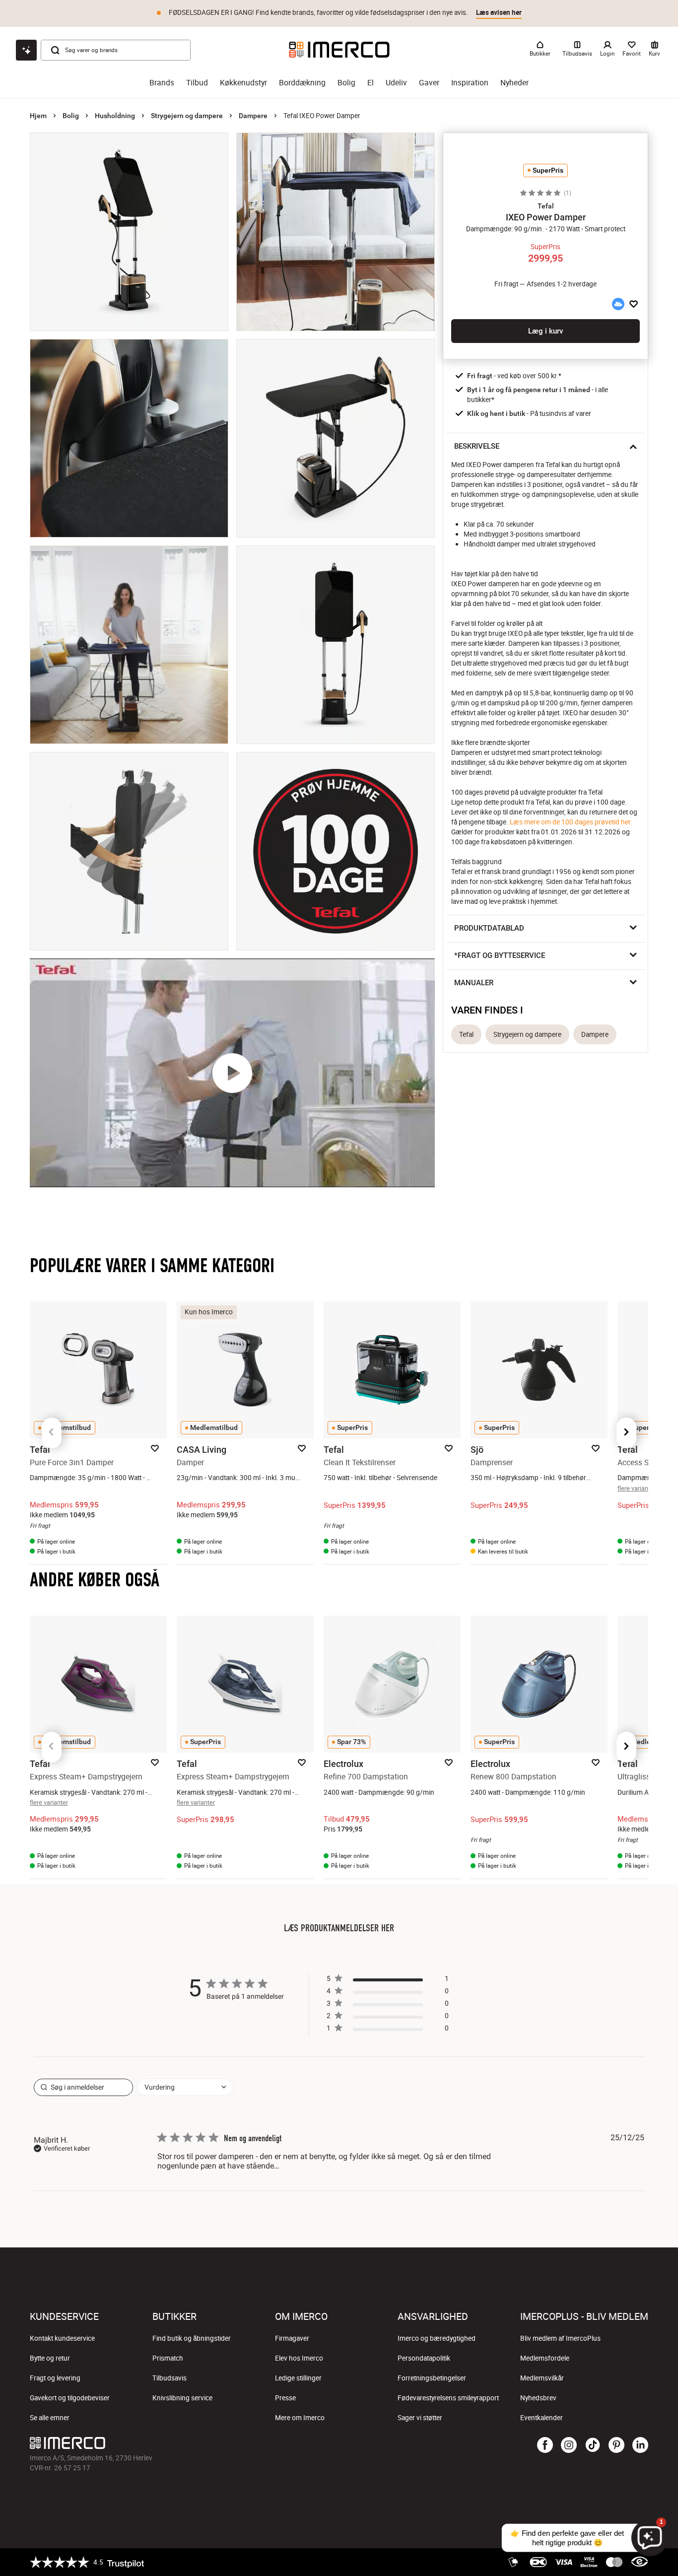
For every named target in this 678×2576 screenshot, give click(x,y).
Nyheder (514, 83)
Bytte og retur (50, 2358)
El (371, 83)
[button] (545, 206)
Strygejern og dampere (187, 116)
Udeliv (396, 83)
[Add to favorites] (634, 304)
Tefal (466, 1034)
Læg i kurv (545, 331)
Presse (285, 2398)
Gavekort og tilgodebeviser (70, 2398)
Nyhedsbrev (538, 2398)
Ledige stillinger (298, 2378)
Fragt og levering (55, 2378)
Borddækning (302, 83)
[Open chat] (26, 50)
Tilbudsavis (169, 2378)
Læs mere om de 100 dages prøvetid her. (571, 822)
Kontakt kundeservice (62, 2338)
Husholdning (115, 116)
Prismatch (168, 2358)
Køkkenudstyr (243, 83)
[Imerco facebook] (545, 2445)
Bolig (346, 83)
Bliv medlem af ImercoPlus (560, 2338)
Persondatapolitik (424, 2358)
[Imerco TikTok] (593, 2445)
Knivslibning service (182, 2398)
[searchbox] (83, 2087)
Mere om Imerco (300, 2418)
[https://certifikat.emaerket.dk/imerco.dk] (640, 2562)
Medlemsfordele (545, 2358)
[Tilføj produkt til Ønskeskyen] (618, 304)
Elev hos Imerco (299, 2358)
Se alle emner (50, 2418)
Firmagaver (292, 2338)
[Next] (626, 1433)
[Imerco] (339, 50)
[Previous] (52, 1433)
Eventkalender (542, 2418)
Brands (162, 83)
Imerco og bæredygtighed (437, 2338)
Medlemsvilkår (542, 2378)
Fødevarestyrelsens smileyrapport (448, 2398)
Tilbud (197, 83)
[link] (388, 2030)
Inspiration (470, 83)
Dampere (253, 116)
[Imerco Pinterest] (616, 2445)
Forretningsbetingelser (432, 2378)
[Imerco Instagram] (569, 2445)
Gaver (429, 83)
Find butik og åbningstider (192, 2338)
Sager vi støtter (420, 2418)
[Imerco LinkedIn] (640, 2445)
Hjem (38, 116)
